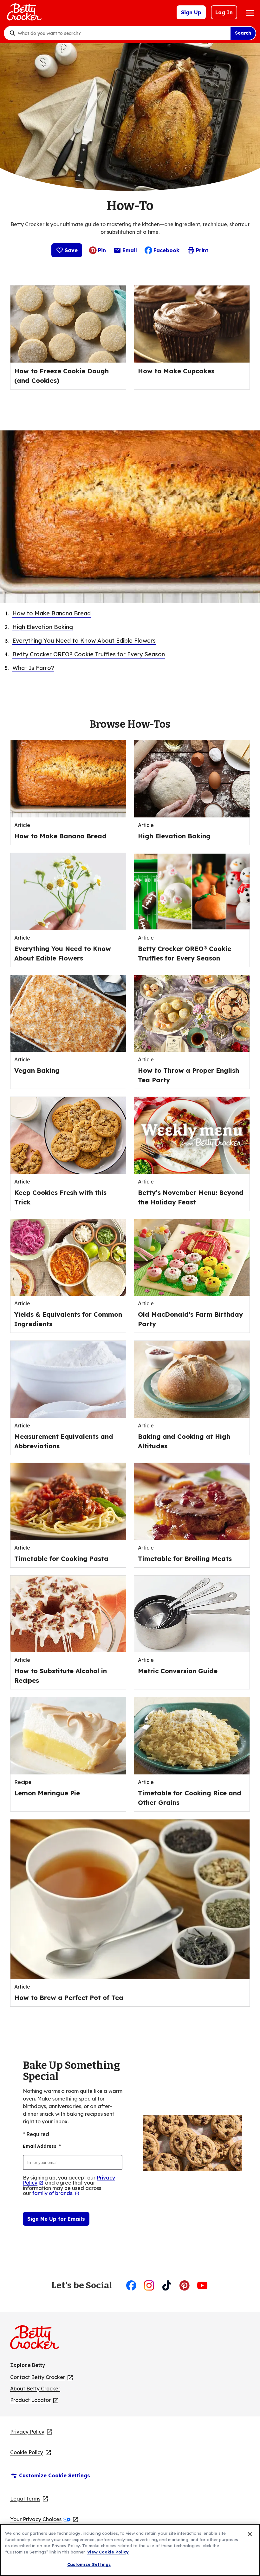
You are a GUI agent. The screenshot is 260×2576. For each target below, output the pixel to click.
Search (243, 33)
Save (71, 250)
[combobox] (122, 33)
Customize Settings (89, 2564)
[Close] (250, 2534)
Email (130, 252)
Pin (102, 250)
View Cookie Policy (108, 2552)
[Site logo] (38, 2340)
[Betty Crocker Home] (23, 12)
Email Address (42, 2146)
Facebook (166, 250)
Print (202, 250)
